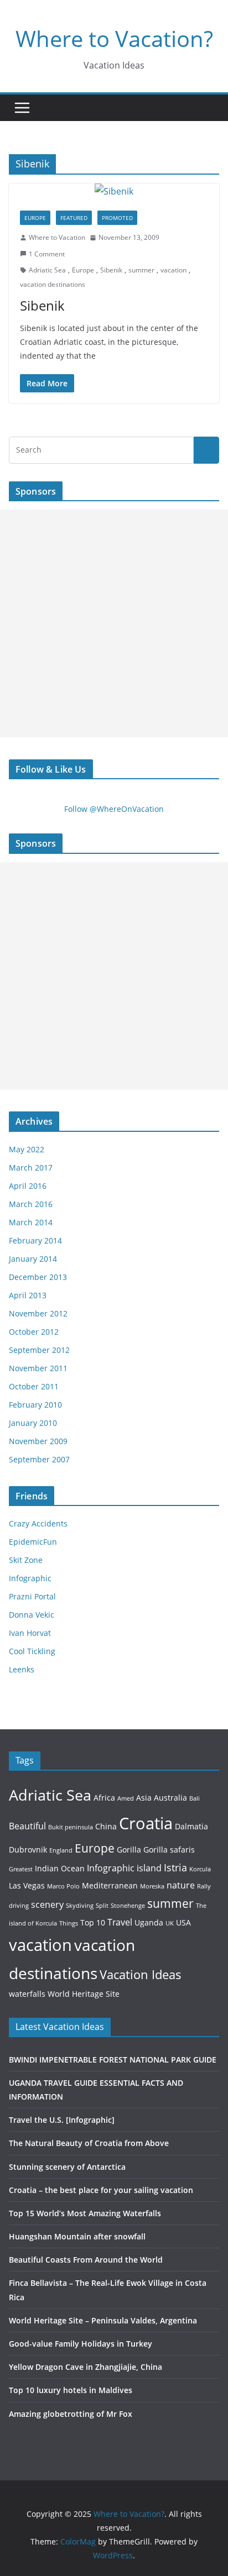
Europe (35, 218)
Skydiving (80, 1906)
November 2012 (38, 1313)
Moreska (152, 1886)
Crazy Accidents (38, 1523)
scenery (47, 1904)
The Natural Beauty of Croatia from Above (89, 2143)
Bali (195, 1798)
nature (181, 1885)
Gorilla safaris (169, 1850)
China (106, 1826)
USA (183, 1922)
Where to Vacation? (114, 38)
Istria (175, 1867)
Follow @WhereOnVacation (114, 809)
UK (170, 1923)
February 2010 (35, 1405)
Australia (170, 1798)
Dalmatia (191, 1826)
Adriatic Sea (47, 270)
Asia (144, 1798)
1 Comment (47, 254)
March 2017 (31, 1168)
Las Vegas (27, 1885)
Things (69, 1923)
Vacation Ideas (141, 1974)
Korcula (200, 1869)
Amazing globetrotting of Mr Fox (71, 2414)
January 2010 (33, 1423)
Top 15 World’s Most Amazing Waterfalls (85, 2213)
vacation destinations (53, 284)
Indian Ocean (60, 1868)
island (149, 1868)
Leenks (22, 1669)
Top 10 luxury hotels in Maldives (71, 2390)
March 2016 (31, 1204)
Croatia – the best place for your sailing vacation (101, 2190)
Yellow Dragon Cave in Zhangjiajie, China (85, 2367)
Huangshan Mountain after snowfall (77, 2236)
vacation (173, 270)
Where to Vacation (57, 237)
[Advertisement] (114, 623)
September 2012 (39, 1350)
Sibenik (111, 270)
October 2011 (34, 1386)
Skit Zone (26, 1560)
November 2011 (38, 1368)
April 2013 (28, 1295)
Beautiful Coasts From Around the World (86, 2260)
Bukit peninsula (71, 1827)
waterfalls (27, 1994)
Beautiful (27, 1826)
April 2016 (28, 1186)
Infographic (30, 1578)
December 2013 (38, 1277)
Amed (126, 1798)
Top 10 (93, 1922)
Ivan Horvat (30, 1633)
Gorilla (129, 1850)
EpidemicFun (33, 1542)
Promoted (117, 218)
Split (102, 1906)
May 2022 (27, 1149)
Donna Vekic (32, 1615)
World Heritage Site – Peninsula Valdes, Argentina (103, 2320)
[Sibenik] (114, 192)
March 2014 (31, 1222)
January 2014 (33, 1259)
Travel (120, 1922)
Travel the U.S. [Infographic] (62, 2120)
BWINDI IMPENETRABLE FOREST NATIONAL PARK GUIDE (113, 2060)
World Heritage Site (84, 1994)
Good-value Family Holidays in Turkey (81, 2344)
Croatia (146, 1823)
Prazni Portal (32, 1596)
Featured (74, 218)
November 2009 (38, 1441)
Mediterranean (110, 1885)
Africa (104, 1798)
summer (141, 270)
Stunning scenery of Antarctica (67, 2167)
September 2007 (39, 1459)
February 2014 (35, 1240)
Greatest (21, 1869)
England (61, 1850)
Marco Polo (63, 1886)
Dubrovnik (28, 1850)
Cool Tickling (32, 1651)
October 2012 (34, 1332)
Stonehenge (128, 1906)
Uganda (149, 1922)
